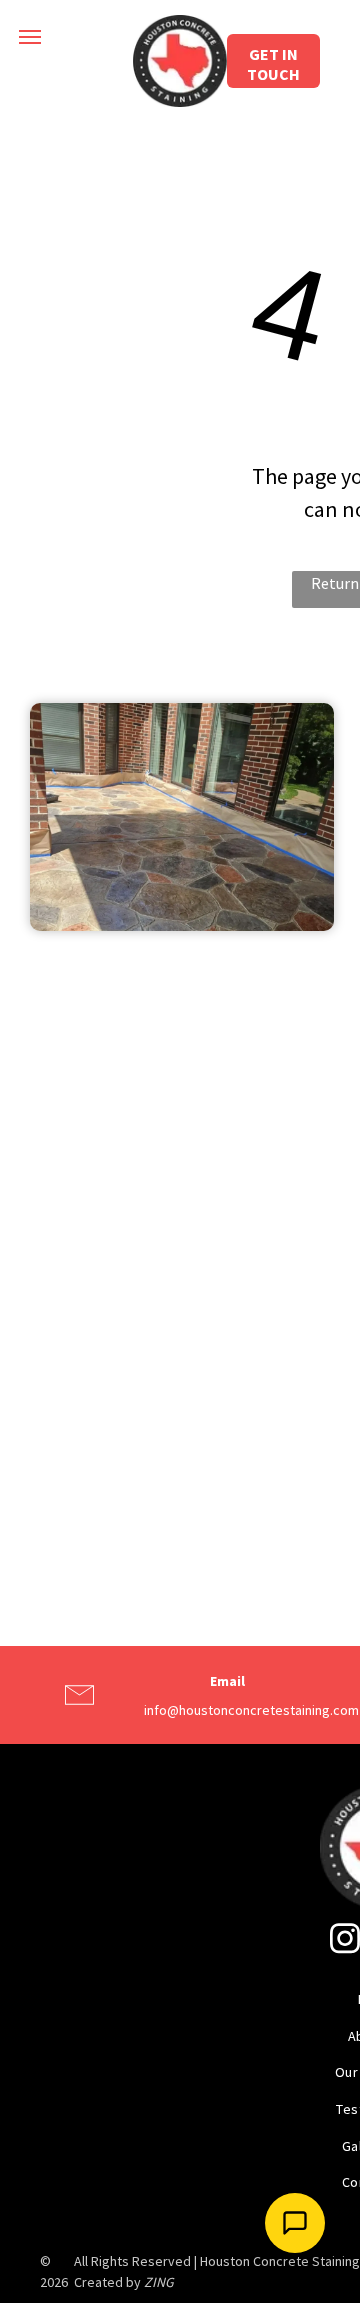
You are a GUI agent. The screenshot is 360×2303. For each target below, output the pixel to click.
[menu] (30, 37)
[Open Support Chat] (295, 2223)
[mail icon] (79, 1713)
